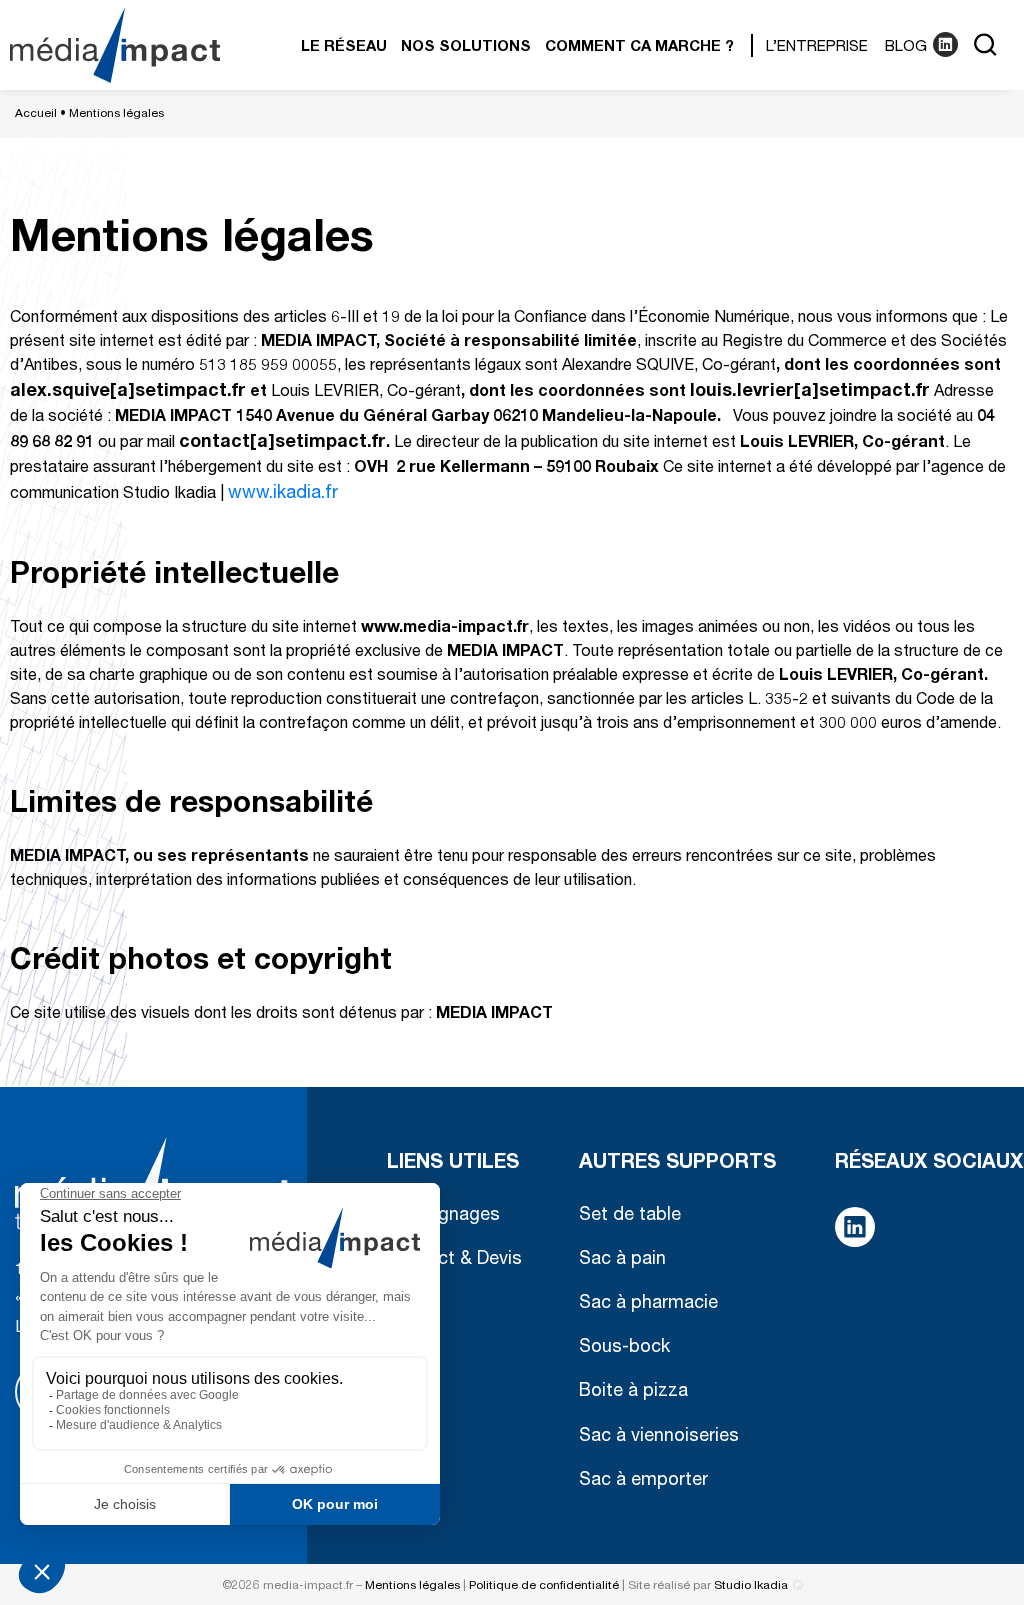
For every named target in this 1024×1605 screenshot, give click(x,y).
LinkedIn (944, 45)
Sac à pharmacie (648, 1304)
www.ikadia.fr (283, 494)
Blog (906, 47)
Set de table (630, 1216)
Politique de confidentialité (544, 1586)
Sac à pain (622, 1260)
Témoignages (443, 1216)
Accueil (36, 114)
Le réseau (344, 47)
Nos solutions (466, 47)
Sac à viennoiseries (659, 1437)
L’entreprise (817, 47)
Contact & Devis (454, 1260)
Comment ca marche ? (639, 47)
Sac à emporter (643, 1481)
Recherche (984, 45)
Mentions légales (412, 1586)
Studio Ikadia (751, 1586)
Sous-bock (624, 1348)
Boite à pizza (633, 1392)
